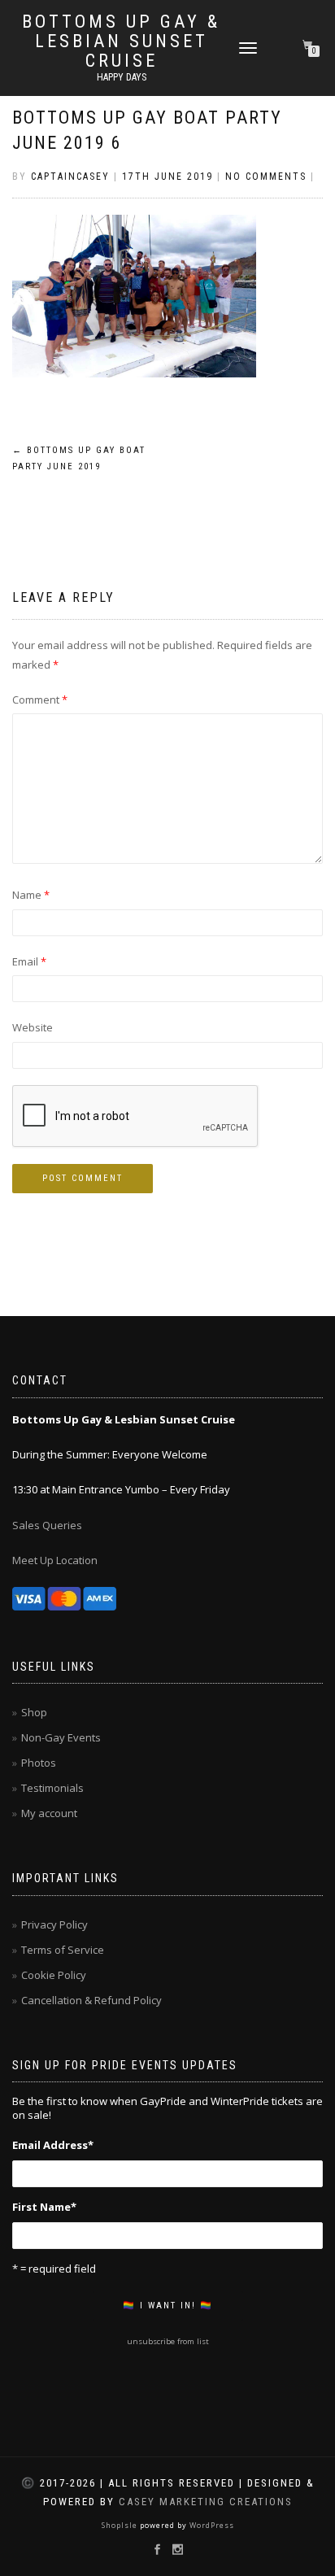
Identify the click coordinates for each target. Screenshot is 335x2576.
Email (29, 961)
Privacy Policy (54, 1924)
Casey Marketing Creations (206, 2502)
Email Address (53, 2145)
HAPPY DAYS (122, 77)
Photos (39, 1763)
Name (31, 895)
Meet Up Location (55, 1560)
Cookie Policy (54, 1975)
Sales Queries (47, 1525)
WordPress (211, 2525)
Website (33, 1027)
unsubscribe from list (168, 2341)
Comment (40, 700)
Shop (34, 1712)
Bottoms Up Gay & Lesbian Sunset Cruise (121, 41)
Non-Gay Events (61, 1737)
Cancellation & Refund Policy (91, 2000)
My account (49, 1813)
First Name (44, 2207)
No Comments (266, 177)
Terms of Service (63, 1950)
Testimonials (52, 1788)
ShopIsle (121, 2525)
